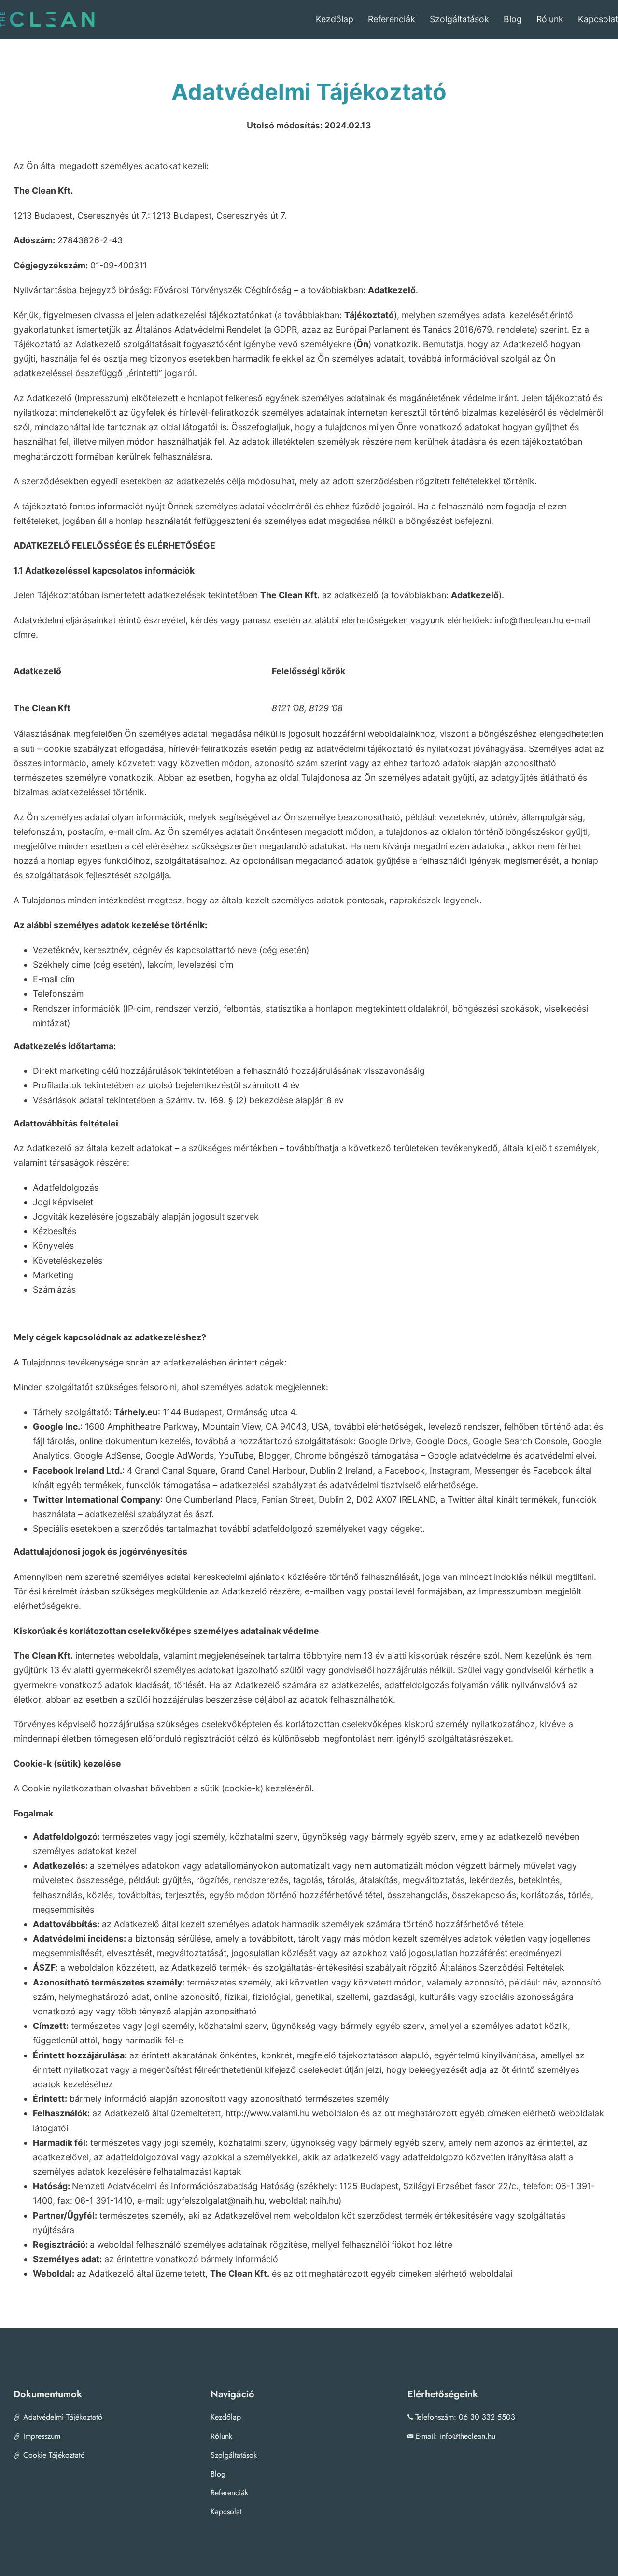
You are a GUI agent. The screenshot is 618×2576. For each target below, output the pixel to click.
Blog (513, 19)
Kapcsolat (598, 19)
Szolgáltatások (459, 19)
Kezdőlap (335, 19)
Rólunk (550, 19)
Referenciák (392, 19)
